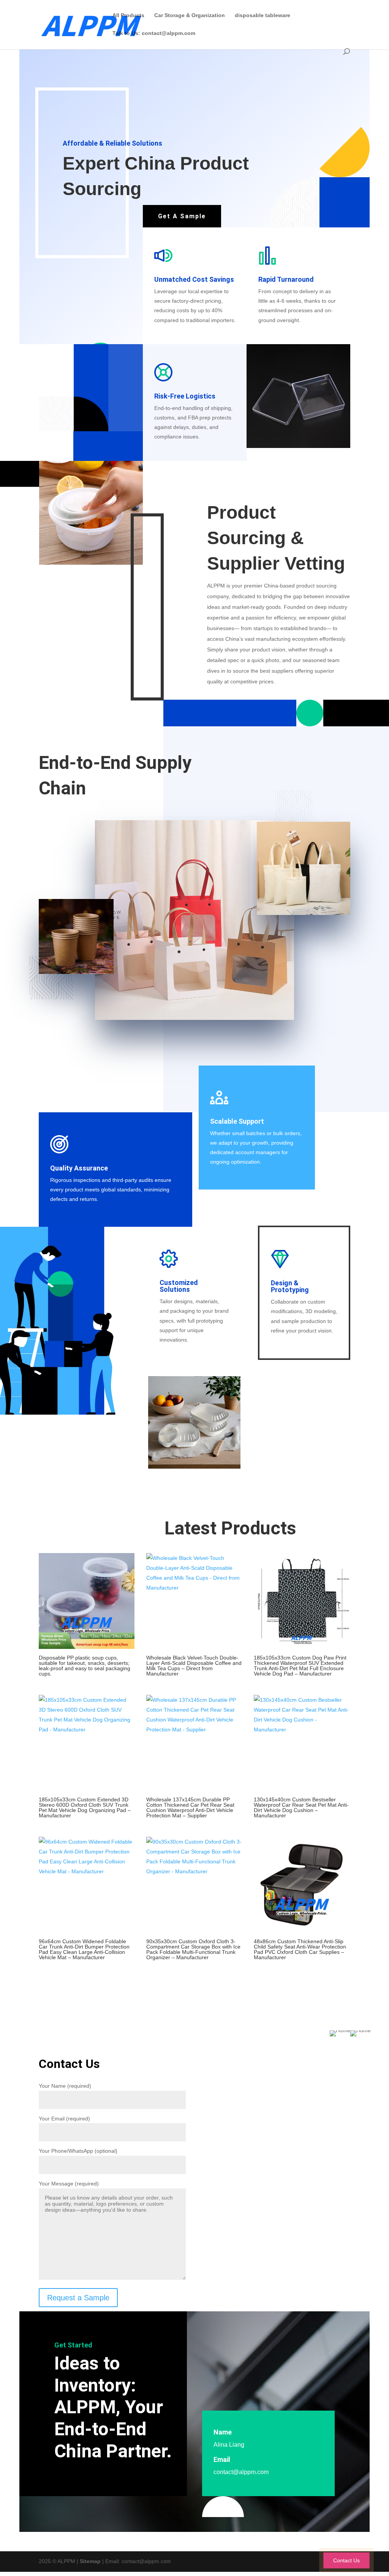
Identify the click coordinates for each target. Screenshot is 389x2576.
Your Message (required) (69, 2184)
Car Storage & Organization (190, 15)
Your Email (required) (64, 2119)
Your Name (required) (65, 2086)
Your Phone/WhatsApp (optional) (78, 2151)
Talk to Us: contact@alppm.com (154, 33)
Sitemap (90, 2561)
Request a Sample (78, 2298)
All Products (128, 15)
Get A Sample (182, 216)
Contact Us (346, 2560)
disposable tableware (262, 15)
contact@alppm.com (241, 2472)
